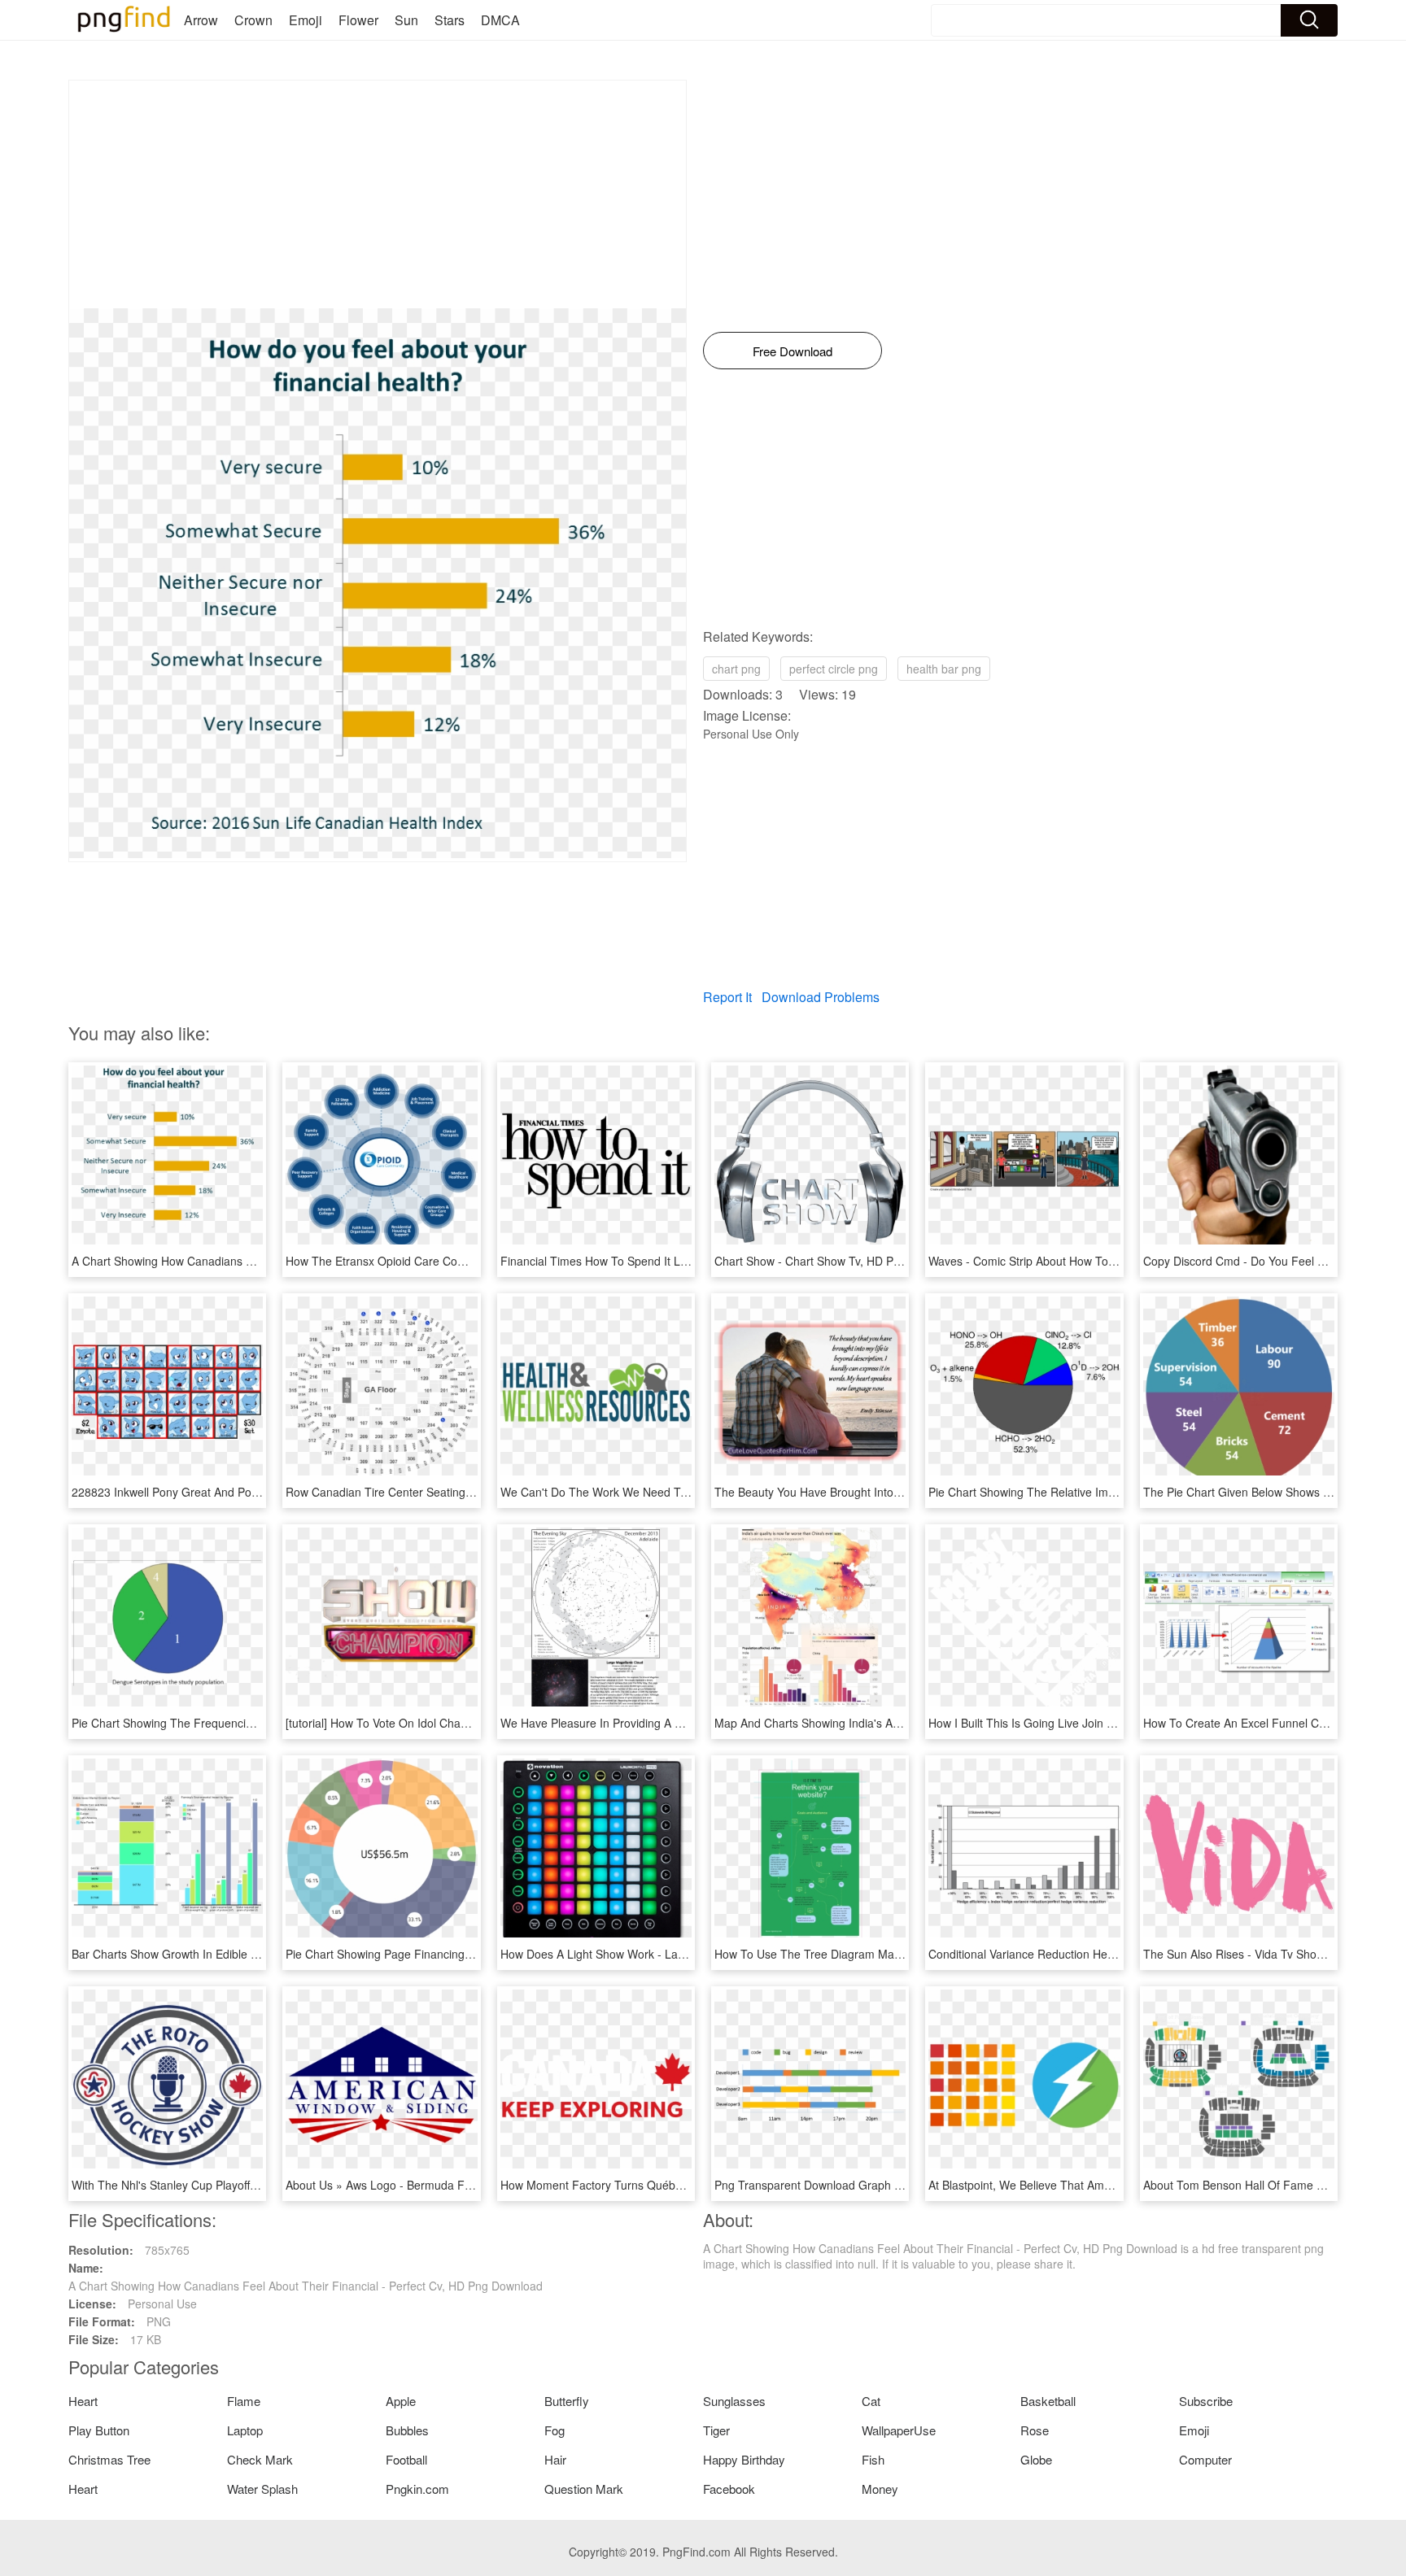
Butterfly (567, 2401)
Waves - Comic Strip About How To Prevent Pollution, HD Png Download (1114, 1261)
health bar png (944, 669)
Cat (871, 2401)
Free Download (793, 351)
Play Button (99, 2430)
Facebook (729, 2489)
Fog (555, 2430)
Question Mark (584, 2489)
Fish (873, 2459)
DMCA (500, 20)
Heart (83, 2401)
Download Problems (821, 997)
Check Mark (260, 2459)
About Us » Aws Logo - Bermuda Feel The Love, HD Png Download (459, 2185)
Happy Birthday (744, 2459)
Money (880, 2489)
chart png (736, 669)
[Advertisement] (378, 194)
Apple (401, 2401)
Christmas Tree (109, 2459)
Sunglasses (734, 2401)
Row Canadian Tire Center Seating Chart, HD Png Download (442, 1492)
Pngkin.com (417, 2489)
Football (406, 2459)
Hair (555, 2459)
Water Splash (262, 2489)
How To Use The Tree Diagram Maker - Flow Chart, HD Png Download (896, 1954)
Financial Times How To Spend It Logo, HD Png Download (651, 1261)
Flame (244, 2401)
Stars (450, 20)
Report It (727, 997)
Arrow (201, 20)
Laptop (245, 2430)
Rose (1035, 2430)
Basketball (1048, 2401)
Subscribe (1206, 2401)
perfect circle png (834, 669)
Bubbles (407, 2430)
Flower (358, 20)
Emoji (306, 20)
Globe (1036, 2459)
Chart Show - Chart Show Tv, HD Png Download (838, 1261)
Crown (253, 20)
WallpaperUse (899, 2430)
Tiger (716, 2430)
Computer (1205, 2459)
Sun (406, 20)
